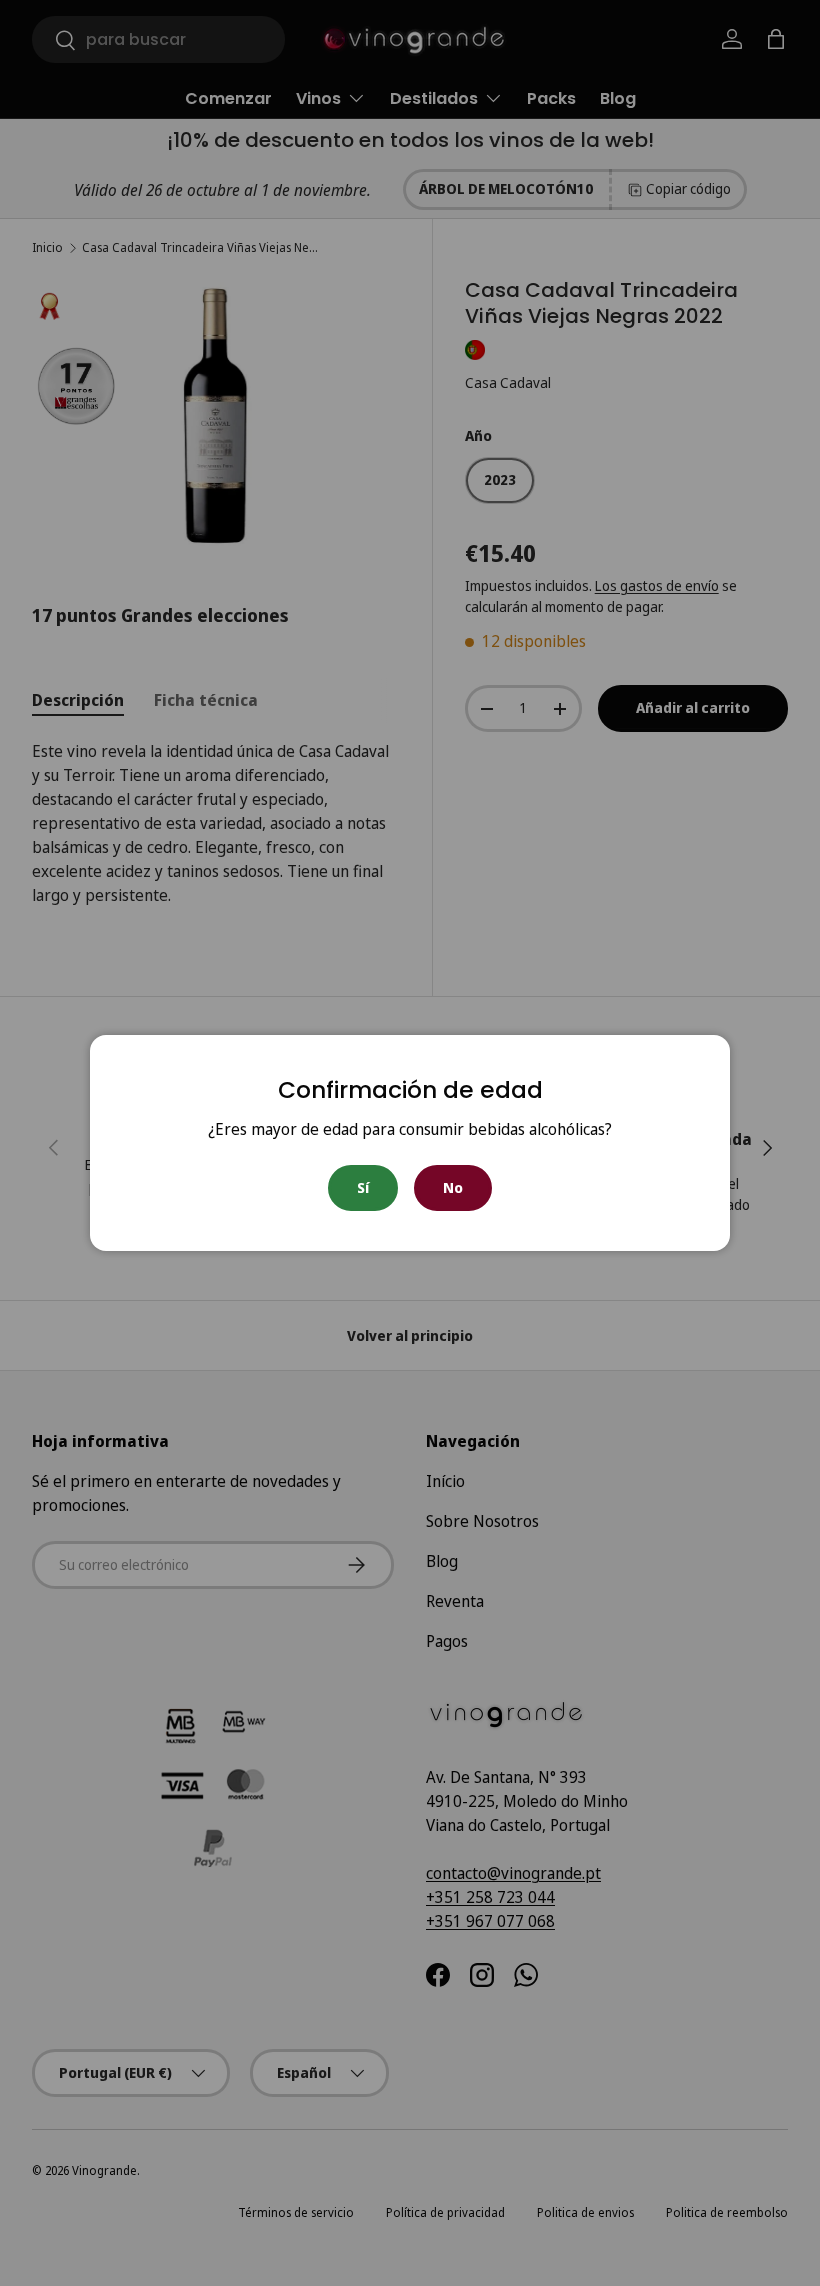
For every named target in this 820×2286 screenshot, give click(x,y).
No (453, 1187)
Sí (363, 1187)
